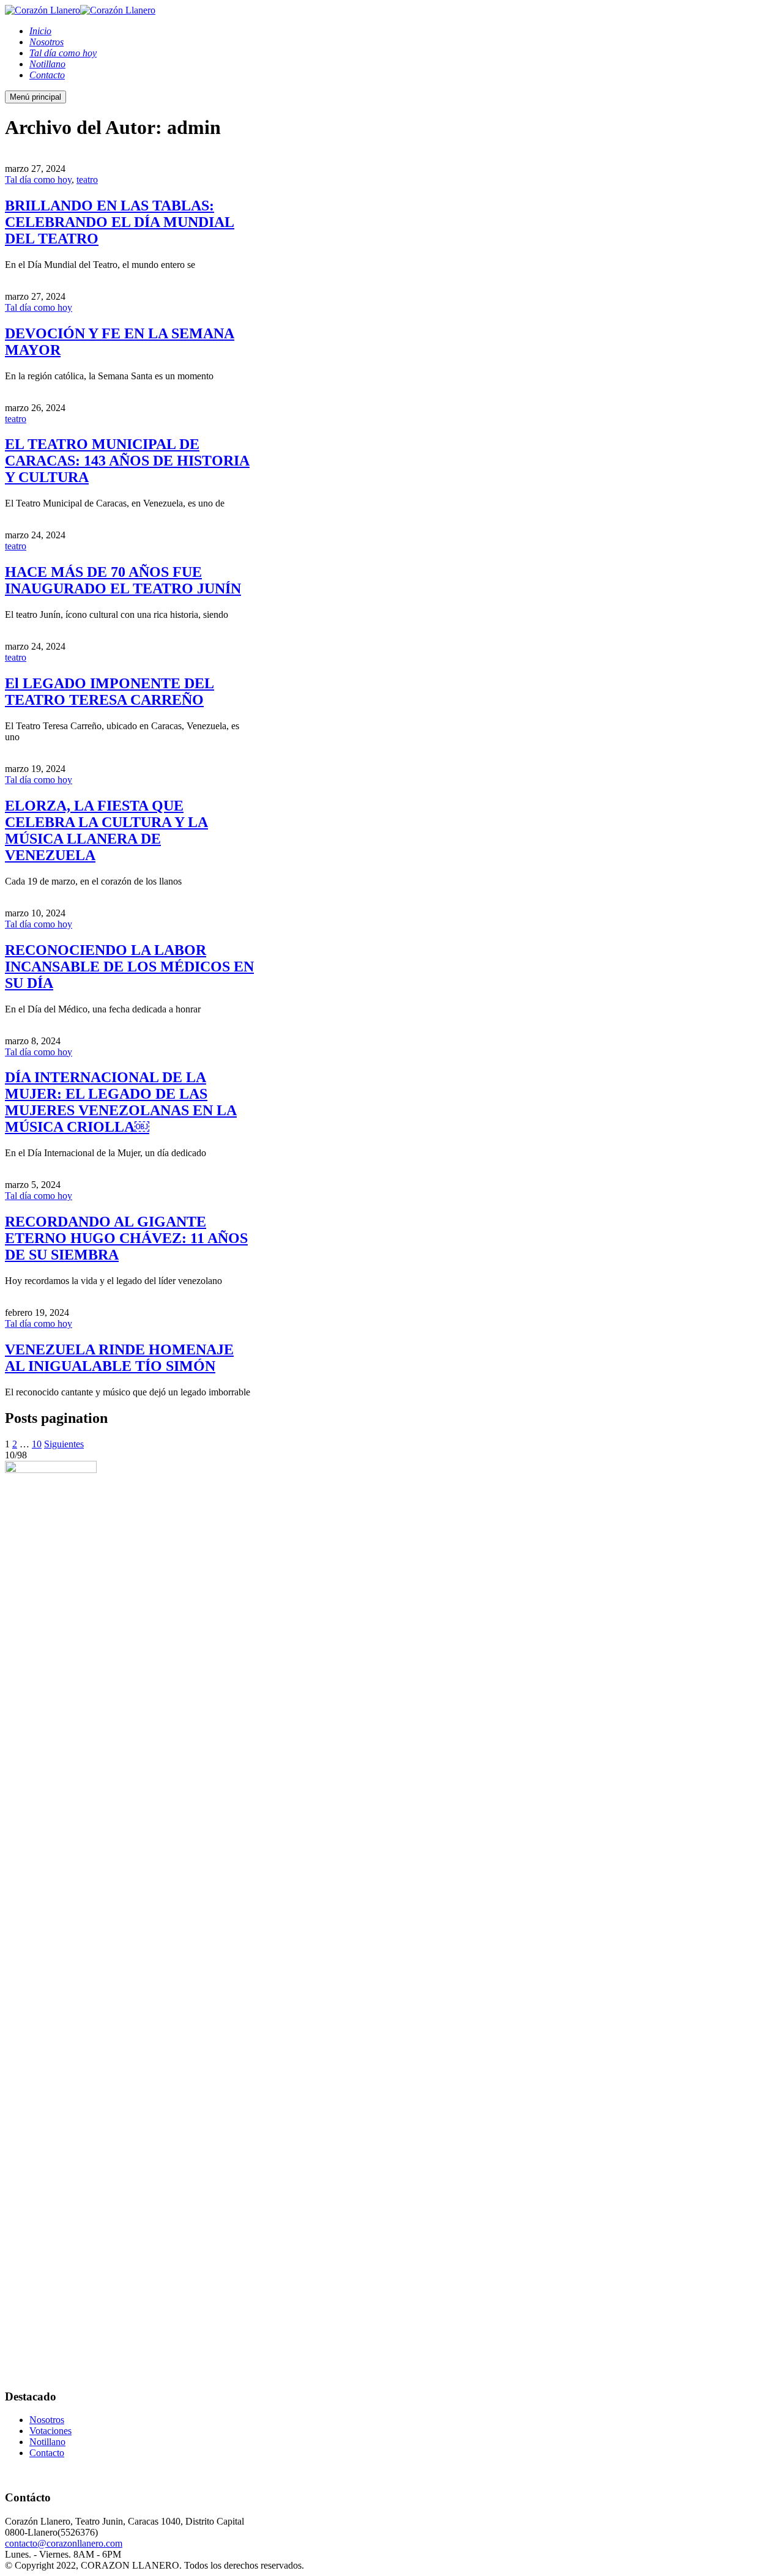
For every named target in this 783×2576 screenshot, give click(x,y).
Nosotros (47, 2420)
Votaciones (50, 2431)
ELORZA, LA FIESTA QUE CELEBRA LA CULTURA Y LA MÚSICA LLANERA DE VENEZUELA (106, 830)
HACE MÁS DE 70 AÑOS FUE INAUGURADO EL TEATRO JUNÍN (123, 580)
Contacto (47, 2453)
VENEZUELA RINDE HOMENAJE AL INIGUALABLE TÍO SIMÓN (119, 1358)
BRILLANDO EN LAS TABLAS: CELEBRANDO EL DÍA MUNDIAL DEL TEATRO (120, 222)
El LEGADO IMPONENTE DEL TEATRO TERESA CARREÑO (109, 692)
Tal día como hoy (38, 180)
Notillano (47, 2442)
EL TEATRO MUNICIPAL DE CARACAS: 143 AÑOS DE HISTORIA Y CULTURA (127, 461)
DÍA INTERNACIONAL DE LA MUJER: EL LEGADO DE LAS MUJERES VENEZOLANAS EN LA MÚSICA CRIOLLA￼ (121, 1102)
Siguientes (64, 1444)
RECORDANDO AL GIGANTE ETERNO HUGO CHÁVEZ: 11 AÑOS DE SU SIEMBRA (126, 1238)
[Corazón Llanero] (43, 10)
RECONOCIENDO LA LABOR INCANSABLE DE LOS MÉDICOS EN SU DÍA (129, 967)
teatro (87, 180)
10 (37, 1444)
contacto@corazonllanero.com (64, 2543)
